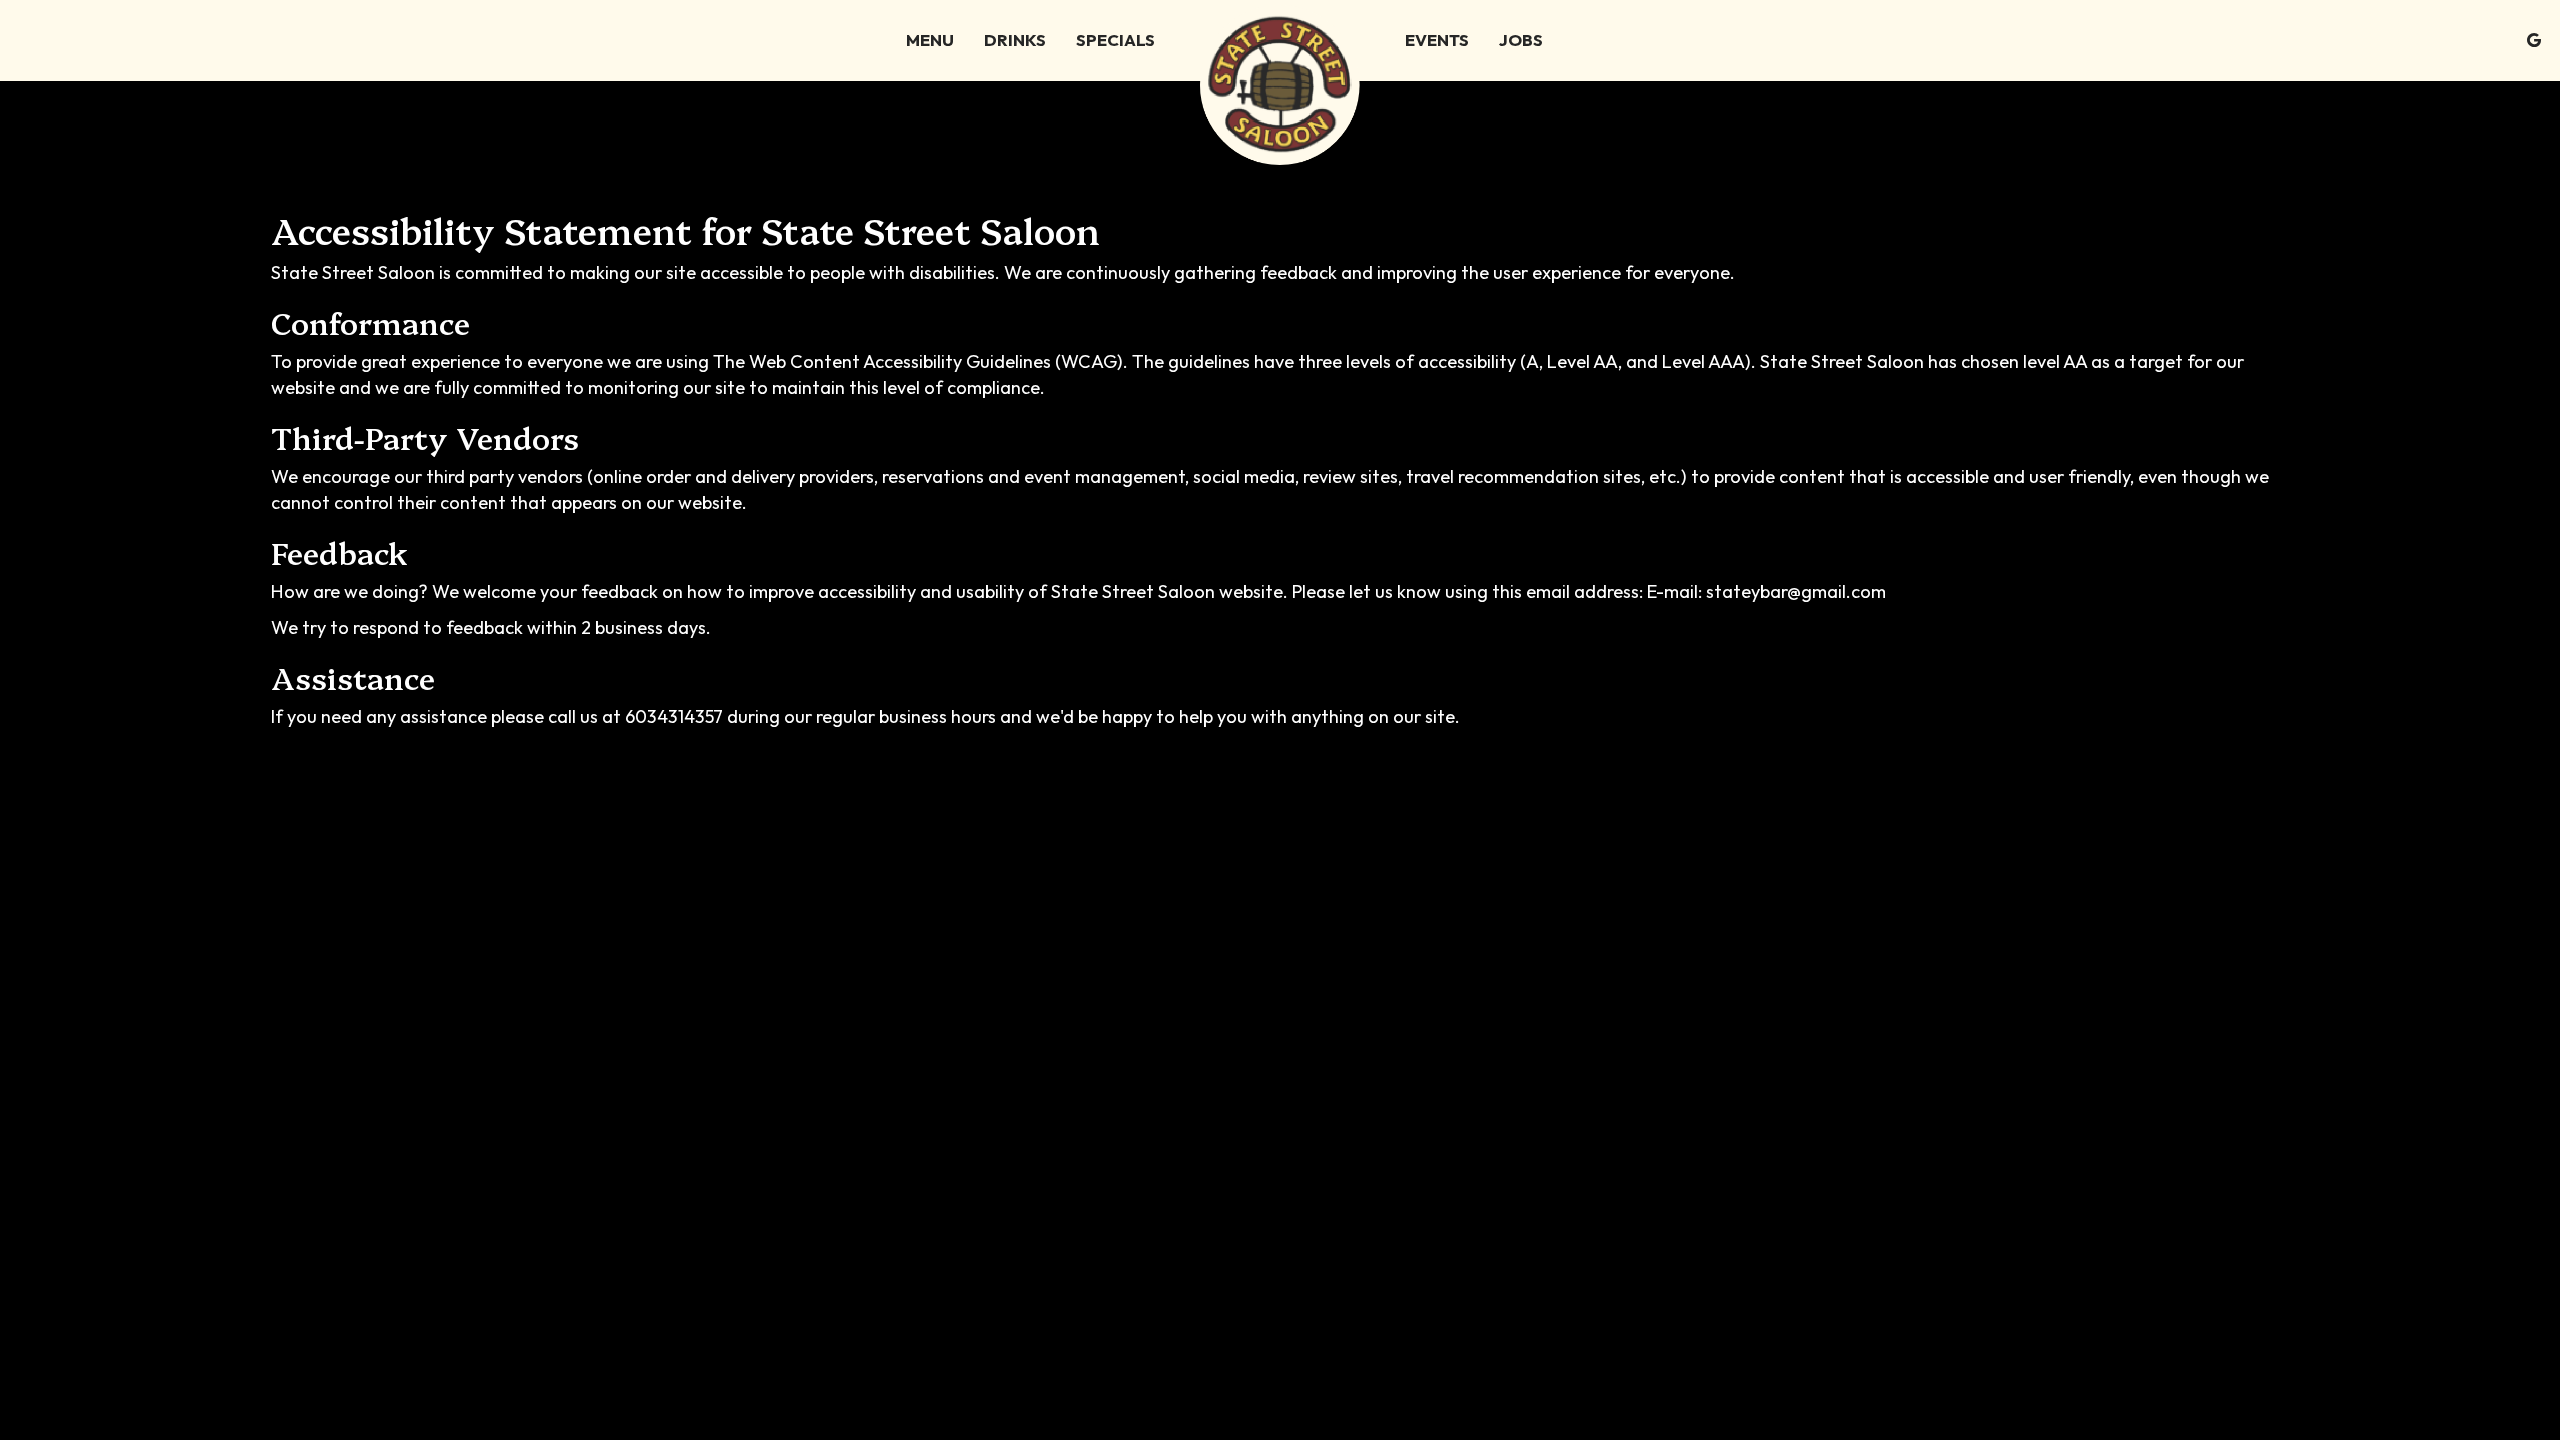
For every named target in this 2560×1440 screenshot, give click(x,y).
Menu (930, 40)
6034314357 (674, 716)
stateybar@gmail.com (1796, 591)
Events (1437, 40)
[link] (1280, 85)
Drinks (1015, 40)
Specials (1115, 40)
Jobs (1521, 40)
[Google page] (2534, 40)
